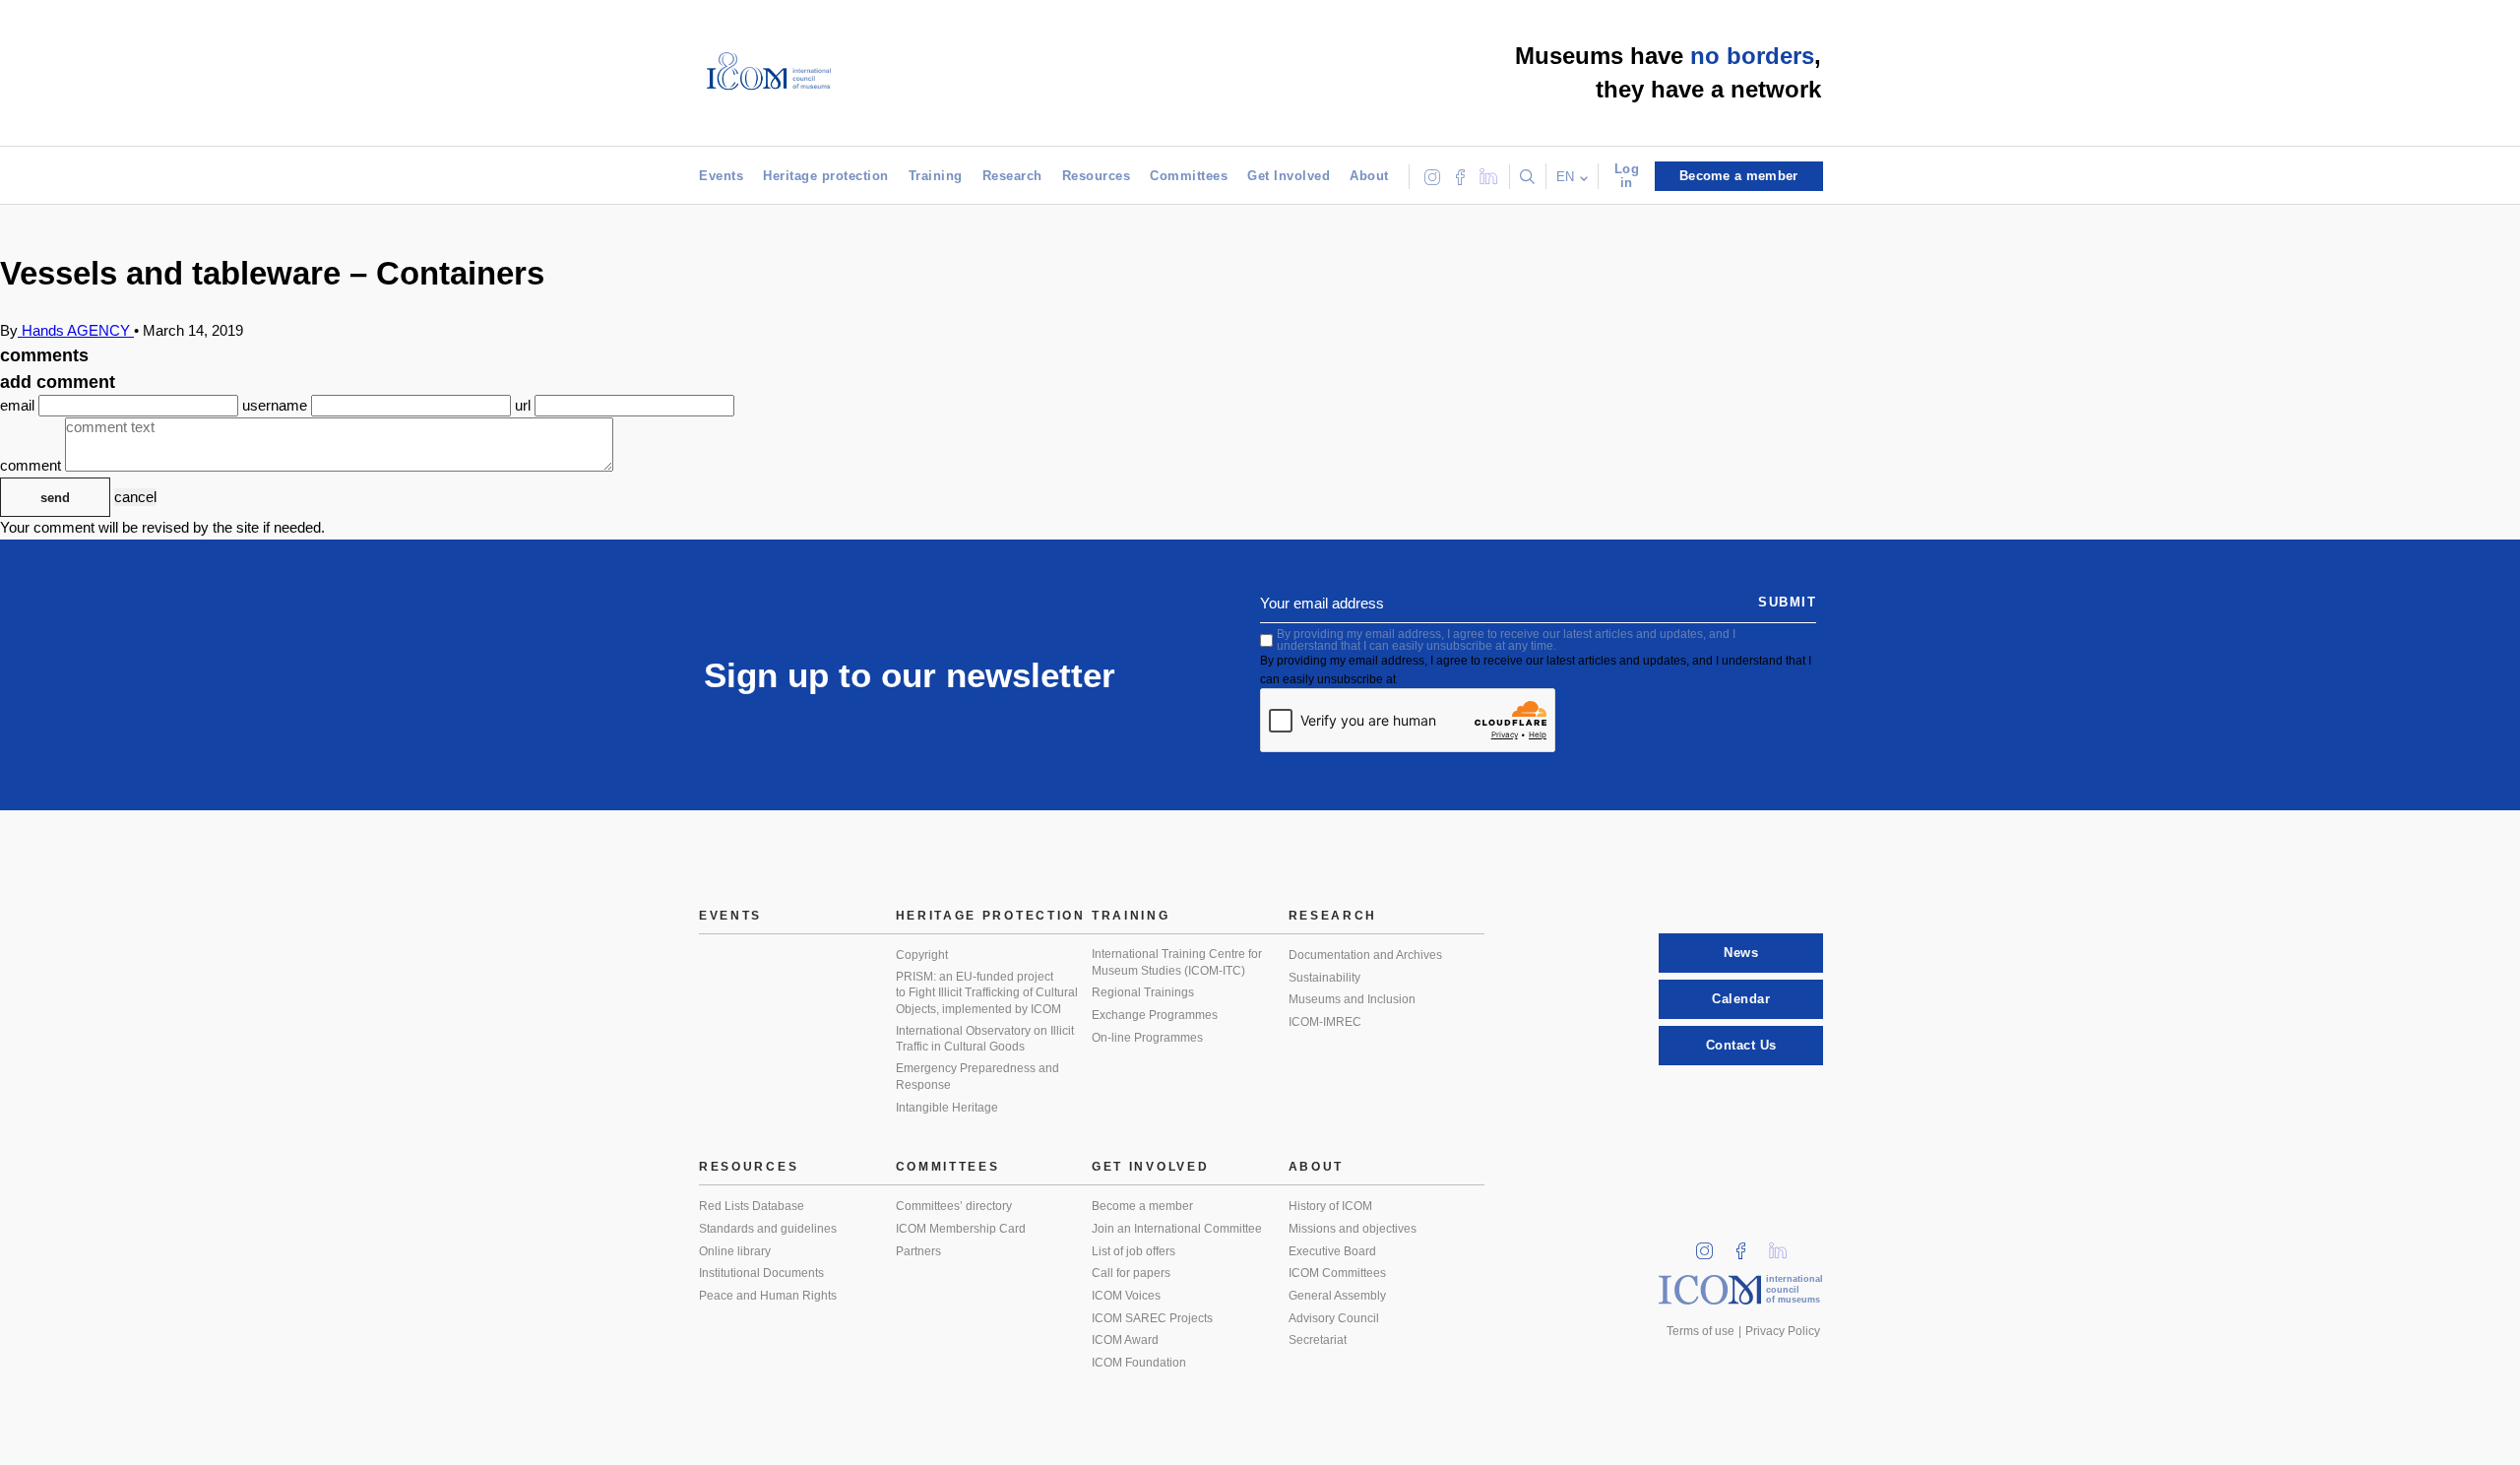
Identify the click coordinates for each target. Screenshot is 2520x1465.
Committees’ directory (954, 1206)
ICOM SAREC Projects (1152, 1318)
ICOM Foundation (1139, 1363)
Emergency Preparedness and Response (977, 1077)
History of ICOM (1330, 1206)
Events (721, 176)
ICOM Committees (1337, 1273)
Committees (1189, 176)
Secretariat (1318, 1340)
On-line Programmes (1147, 1038)
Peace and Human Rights (768, 1296)
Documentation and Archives (1365, 955)
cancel (135, 497)
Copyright (922, 955)
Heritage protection (826, 176)
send (55, 498)
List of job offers (1134, 1251)
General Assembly (1337, 1296)
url (525, 405)
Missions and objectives (1353, 1229)
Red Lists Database (752, 1206)
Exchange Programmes (1155, 1015)
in (1711, 1245)
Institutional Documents (761, 1273)
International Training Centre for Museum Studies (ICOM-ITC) (1177, 962)
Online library (735, 1251)
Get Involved (1289, 176)
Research (1012, 176)
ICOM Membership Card (961, 1229)
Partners (918, 1251)
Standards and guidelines (768, 1229)
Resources (1097, 176)
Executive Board (1332, 1251)
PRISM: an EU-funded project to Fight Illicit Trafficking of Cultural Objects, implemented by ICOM (987, 993)
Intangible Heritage (947, 1108)
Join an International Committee (1177, 1229)
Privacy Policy (1783, 1331)
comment (32, 466)
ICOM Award (1125, 1340)
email (19, 405)
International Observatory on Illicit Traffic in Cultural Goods (985, 1039)
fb (1747, 1245)
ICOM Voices (1126, 1296)
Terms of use (1701, 1331)
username (277, 405)
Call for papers (1131, 1273)
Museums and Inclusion (1352, 999)
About (1369, 176)
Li (1785, 1245)
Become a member (1142, 1206)
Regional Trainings (1143, 992)
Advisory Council (1334, 1318)
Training (936, 176)
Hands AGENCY (76, 330)
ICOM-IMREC (1325, 1022)
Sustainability (1324, 978)
